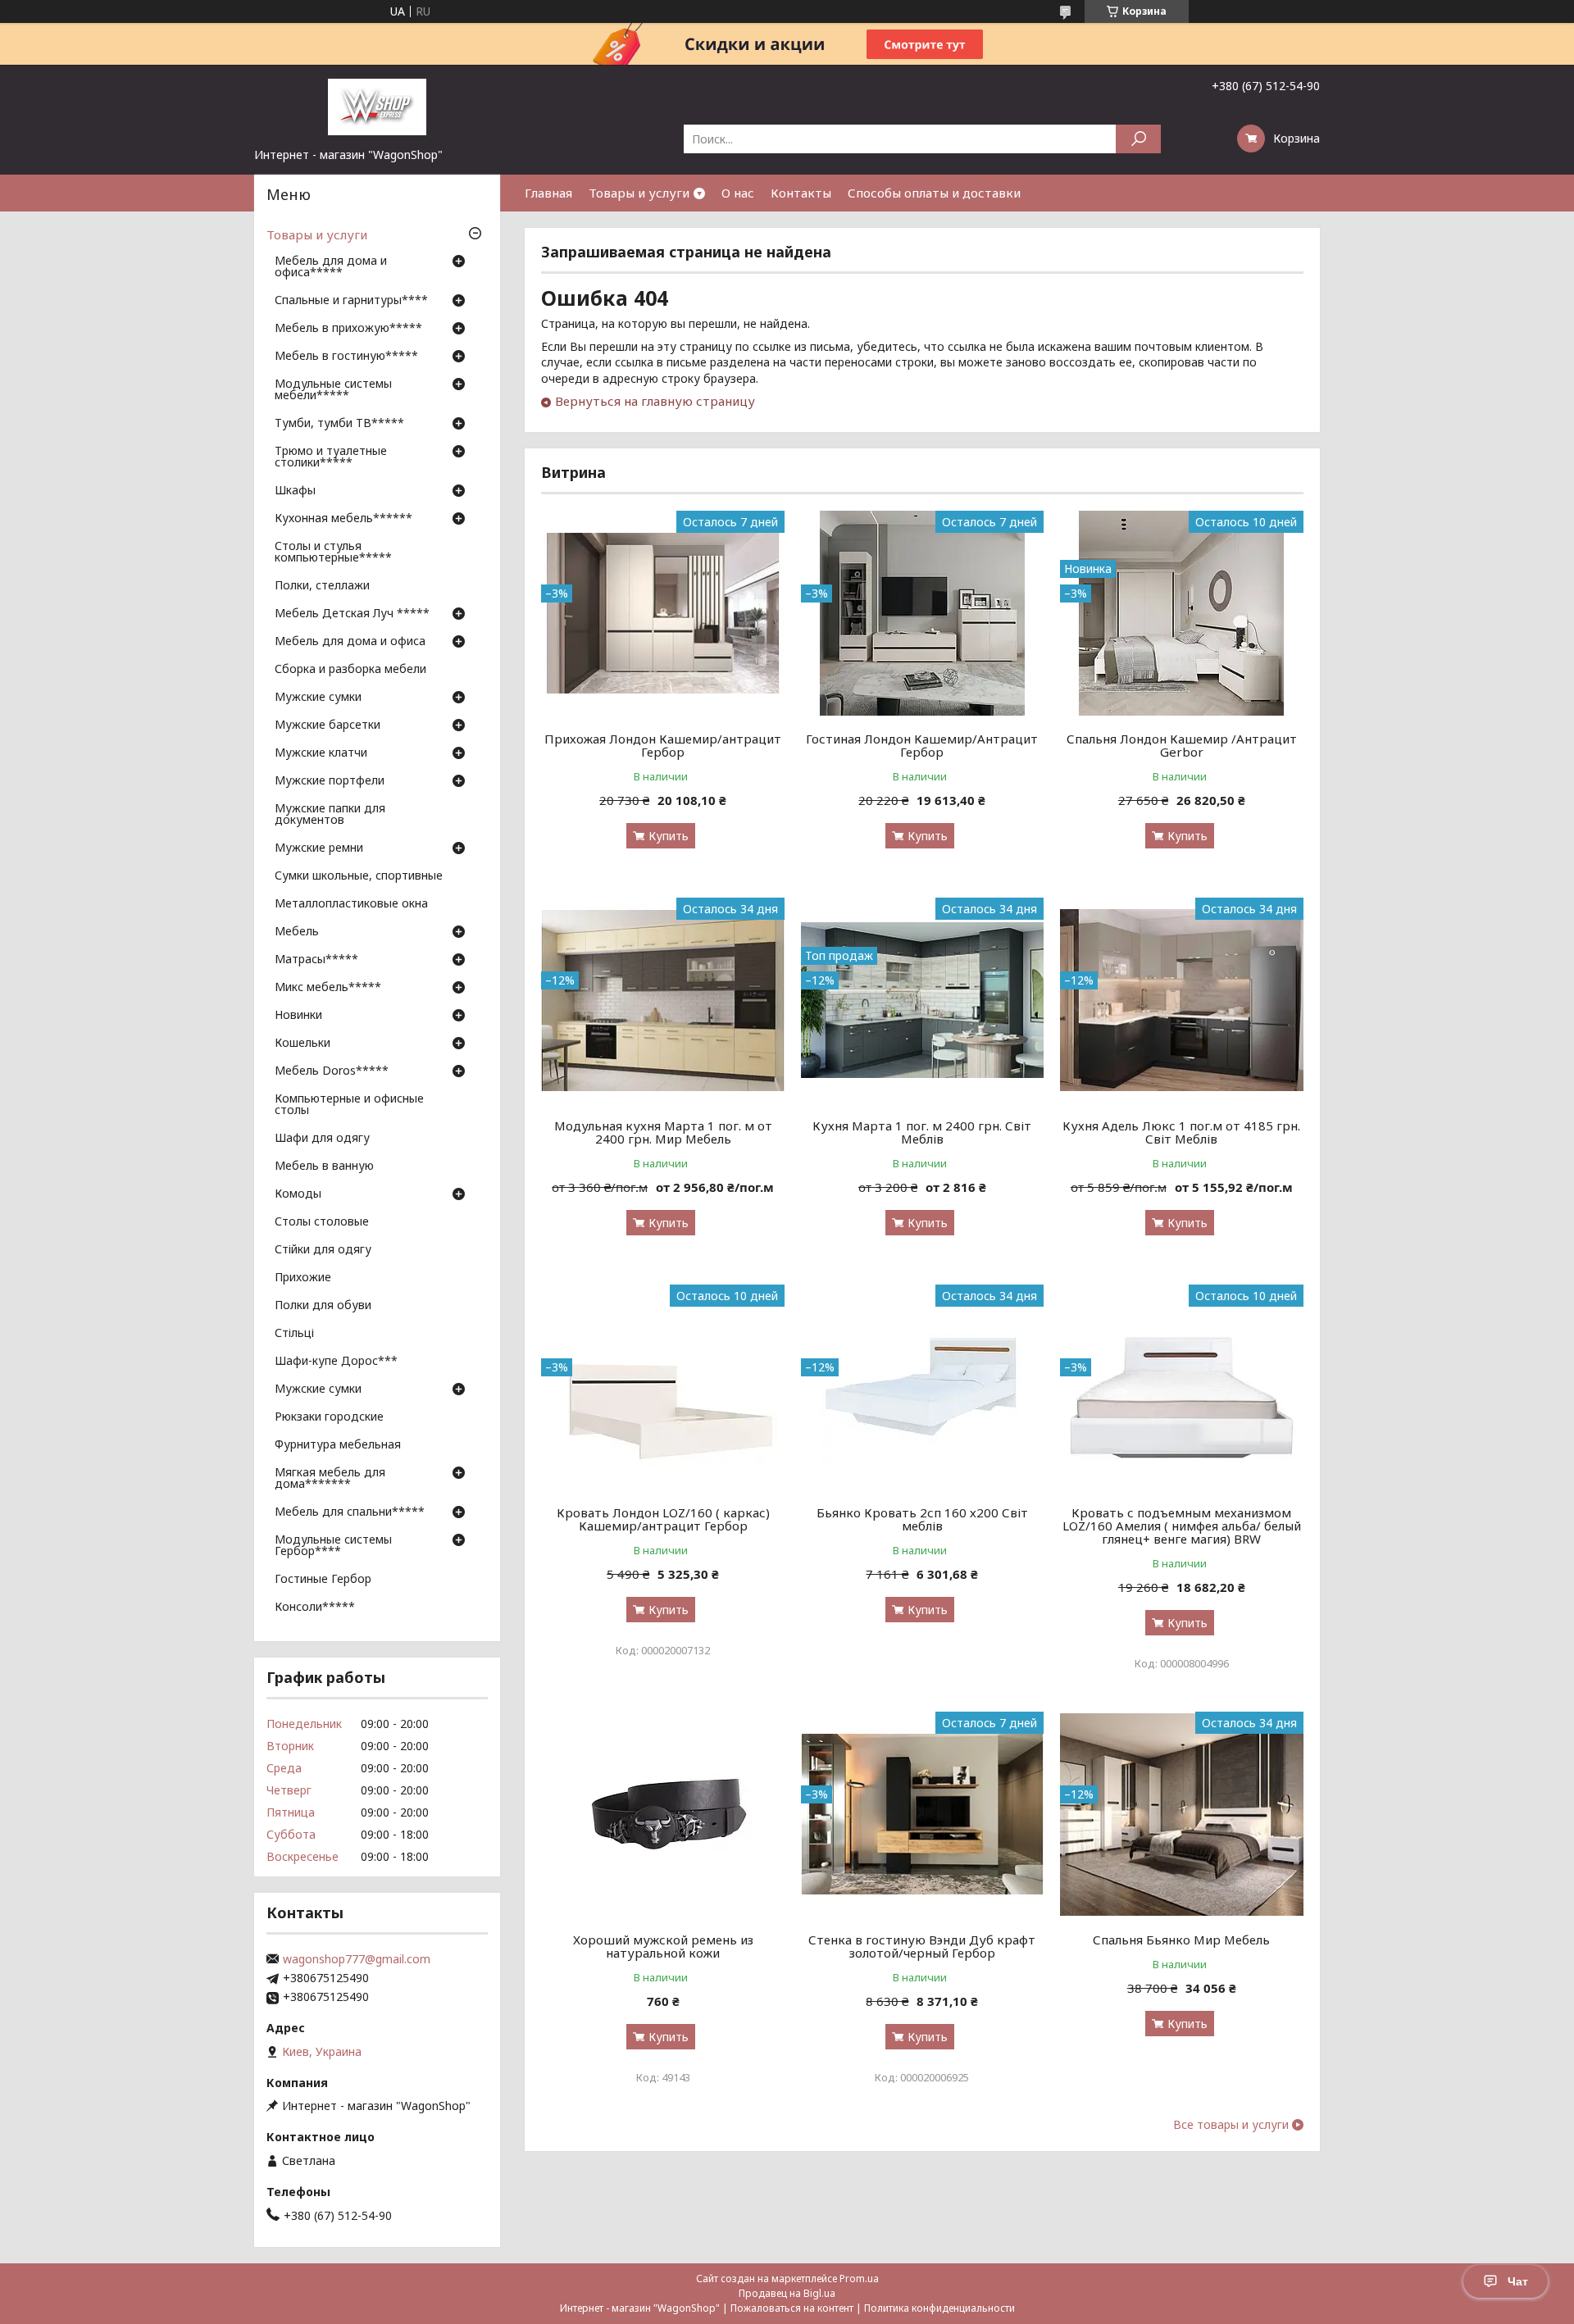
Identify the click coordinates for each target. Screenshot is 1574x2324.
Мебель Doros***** (332, 1071)
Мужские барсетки (328, 725)
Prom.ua (859, 2279)
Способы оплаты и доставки (934, 193)
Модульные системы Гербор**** (333, 1546)
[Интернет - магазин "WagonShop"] (377, 106)
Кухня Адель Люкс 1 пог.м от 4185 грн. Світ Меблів (1181, 1132)
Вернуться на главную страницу (655, 401)
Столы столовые (322, 1222)
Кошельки (303, 1044)
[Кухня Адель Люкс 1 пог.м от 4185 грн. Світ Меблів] (1182, 1000)
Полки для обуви (323, 1306)
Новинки (298, 1016)
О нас (738, 193)
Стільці (294, 1334)
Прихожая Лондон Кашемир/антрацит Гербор (663, 745)
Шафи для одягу (322, 1139)
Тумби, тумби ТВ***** (339, 424)
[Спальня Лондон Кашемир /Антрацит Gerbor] (1182, 613)
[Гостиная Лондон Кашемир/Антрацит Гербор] (923, 613)
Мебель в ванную (324, 1167)
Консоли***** (315, 1608)
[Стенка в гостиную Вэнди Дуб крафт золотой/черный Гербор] (923, 1814)
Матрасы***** (316, 960)
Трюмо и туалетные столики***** (331, 457)
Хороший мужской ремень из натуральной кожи (663, 1946)
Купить (669, 836)
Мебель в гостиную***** (346, 357)
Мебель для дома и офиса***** (331, 267)
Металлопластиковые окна (351, 904)
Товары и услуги (639, 193)
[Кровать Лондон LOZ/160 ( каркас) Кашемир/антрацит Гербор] (663, 1387)
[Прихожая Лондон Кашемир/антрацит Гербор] (663, 613)
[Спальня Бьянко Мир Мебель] (1182, 1814)
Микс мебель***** (328, 988)
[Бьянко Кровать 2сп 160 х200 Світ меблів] (923, 1387)
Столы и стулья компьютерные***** (333, 553)
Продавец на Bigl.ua (787, 2293)
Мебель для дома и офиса (350, 642)
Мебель (297, 932)
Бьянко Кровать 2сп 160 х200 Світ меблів (922, 1519)
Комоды (298, 1194)
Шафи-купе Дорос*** (336, 1362)
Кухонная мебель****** (343, 519)
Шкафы (295, 491)
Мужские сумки (318, 698)
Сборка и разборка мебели (350, 670)
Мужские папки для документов (330, 815)
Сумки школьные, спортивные (359, 876)
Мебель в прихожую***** (348, 329)
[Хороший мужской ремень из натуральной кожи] (663, 1814)
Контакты (801, 193)
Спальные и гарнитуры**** (351, 301)
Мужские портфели (330, 781)
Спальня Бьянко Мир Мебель (1181, 1940)
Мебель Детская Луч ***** (352, 614)
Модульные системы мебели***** (333, 390)
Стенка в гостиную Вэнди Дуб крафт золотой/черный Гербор (922, 1946)
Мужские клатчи (321, 753)
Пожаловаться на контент (792, 2308)
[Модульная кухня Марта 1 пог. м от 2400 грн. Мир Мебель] (663, 1000)
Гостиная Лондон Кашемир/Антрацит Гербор (922, 745)
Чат (1518, 2281)
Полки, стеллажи (322, 586)
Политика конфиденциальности (939, 2308)
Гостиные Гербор (323, 1580)
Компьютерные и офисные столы (349, 1105)
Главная (548, 193)
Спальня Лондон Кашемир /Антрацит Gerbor (1182, 745)
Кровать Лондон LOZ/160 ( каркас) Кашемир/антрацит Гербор (663, 1519)
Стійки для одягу (323, 1250)
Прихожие (303, 1278)
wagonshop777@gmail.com (357, 1959)
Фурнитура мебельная (338, 1445)
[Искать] (1138, 139)
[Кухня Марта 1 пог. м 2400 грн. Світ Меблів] (923, 1000)
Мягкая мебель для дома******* (330, 1479)
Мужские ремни (319, 848)
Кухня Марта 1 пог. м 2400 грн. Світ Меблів (922, 1132)
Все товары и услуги (1231, 2125)
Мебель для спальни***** (350, 1512)
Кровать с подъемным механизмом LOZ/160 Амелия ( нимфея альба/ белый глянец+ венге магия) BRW (1182, 1526)
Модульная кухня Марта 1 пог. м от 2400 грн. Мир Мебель (663, 1132)
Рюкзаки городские (329, 1417)
